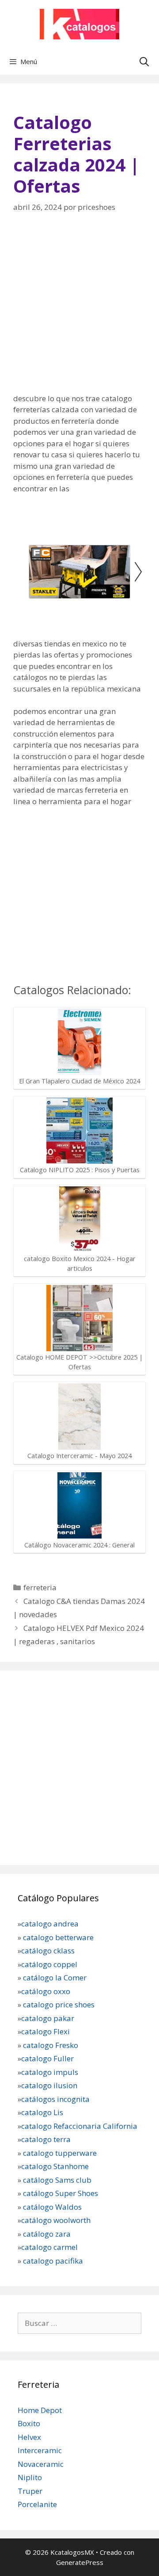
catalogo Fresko (51, 2045)
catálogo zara (47, 2233)
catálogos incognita (55, 2099)
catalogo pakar (48, 2018)
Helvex (29, 2437)
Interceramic (40, 2450)
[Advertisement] (79, 309)
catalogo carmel (50, 2247)
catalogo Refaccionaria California (79, 2126)
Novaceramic (41, 2464)
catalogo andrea (50, 1924)
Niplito (30, 2477)
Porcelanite (37, 2504)
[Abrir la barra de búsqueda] (144, 61)
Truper (30, 2491)
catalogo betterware (57, 1937)
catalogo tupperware (60, 2152)
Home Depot (40, 2410)
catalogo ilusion (49, 2085)
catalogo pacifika (52, 2260)
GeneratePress (80, 2562)
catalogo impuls (50, 2072)
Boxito (29, 2423)
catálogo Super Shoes (61, 2193)
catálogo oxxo (47, 1991)
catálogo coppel (49, 1964)
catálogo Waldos (53, 2206)
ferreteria (40, 1587)
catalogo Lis (42, 2112)
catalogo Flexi (45, 2031)
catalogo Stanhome (55, 2166)
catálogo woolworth (56, 2220)
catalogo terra (46, 2139)
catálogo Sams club (57, 2179)
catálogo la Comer (56, 1978)
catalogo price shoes (58, 2004)
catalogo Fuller (47, 2058)
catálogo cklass (48, 1951)
